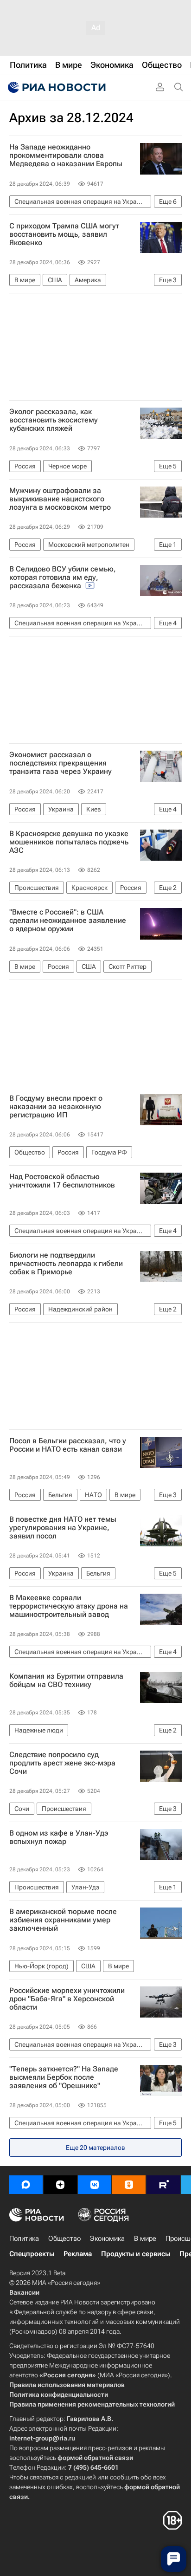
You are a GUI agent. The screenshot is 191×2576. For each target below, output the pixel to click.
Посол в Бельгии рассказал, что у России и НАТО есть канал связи (68, 1445)
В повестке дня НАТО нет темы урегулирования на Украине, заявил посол (63, 1528)
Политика (24, 2239)
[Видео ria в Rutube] (163, 2185)
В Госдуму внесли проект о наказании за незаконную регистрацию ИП (56, 1107)
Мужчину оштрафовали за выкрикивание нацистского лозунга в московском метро (60, 499)
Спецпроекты (32, 2254)
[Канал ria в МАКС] (26, 2185)
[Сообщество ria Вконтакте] (95, 2185)
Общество (64, 2239)
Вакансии (24, 2292)
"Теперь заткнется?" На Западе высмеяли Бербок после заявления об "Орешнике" (64, 2077)
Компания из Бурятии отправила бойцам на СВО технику (66, 1681)
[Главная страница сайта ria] (56, 87)
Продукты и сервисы (136, 2254)
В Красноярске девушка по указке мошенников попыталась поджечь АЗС (69, 842)
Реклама (78, 2254)
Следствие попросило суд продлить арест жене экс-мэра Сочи (62, 1763)
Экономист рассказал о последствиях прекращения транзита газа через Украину (60, 763)
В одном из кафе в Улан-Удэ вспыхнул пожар (59, 1837)
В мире (145, 2239)
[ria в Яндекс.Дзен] (60, 2185)
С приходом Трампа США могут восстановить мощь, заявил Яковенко (64, 234)
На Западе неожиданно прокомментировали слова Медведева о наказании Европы (66, 156)
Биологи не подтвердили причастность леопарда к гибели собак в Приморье (66, 1264)
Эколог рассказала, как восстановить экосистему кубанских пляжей (54, 420)
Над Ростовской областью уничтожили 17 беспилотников (62, 1181)
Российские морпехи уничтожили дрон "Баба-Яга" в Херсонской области (67, 1999)
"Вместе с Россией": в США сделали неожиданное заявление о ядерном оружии (68, 921)
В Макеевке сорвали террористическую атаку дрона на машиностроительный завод (69, 1606)
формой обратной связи (95, 2458)
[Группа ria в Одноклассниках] (129, 2185)
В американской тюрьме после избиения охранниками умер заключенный (63, 1920)
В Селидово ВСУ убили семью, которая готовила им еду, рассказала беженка (63, 577)
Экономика (107, 2239)
